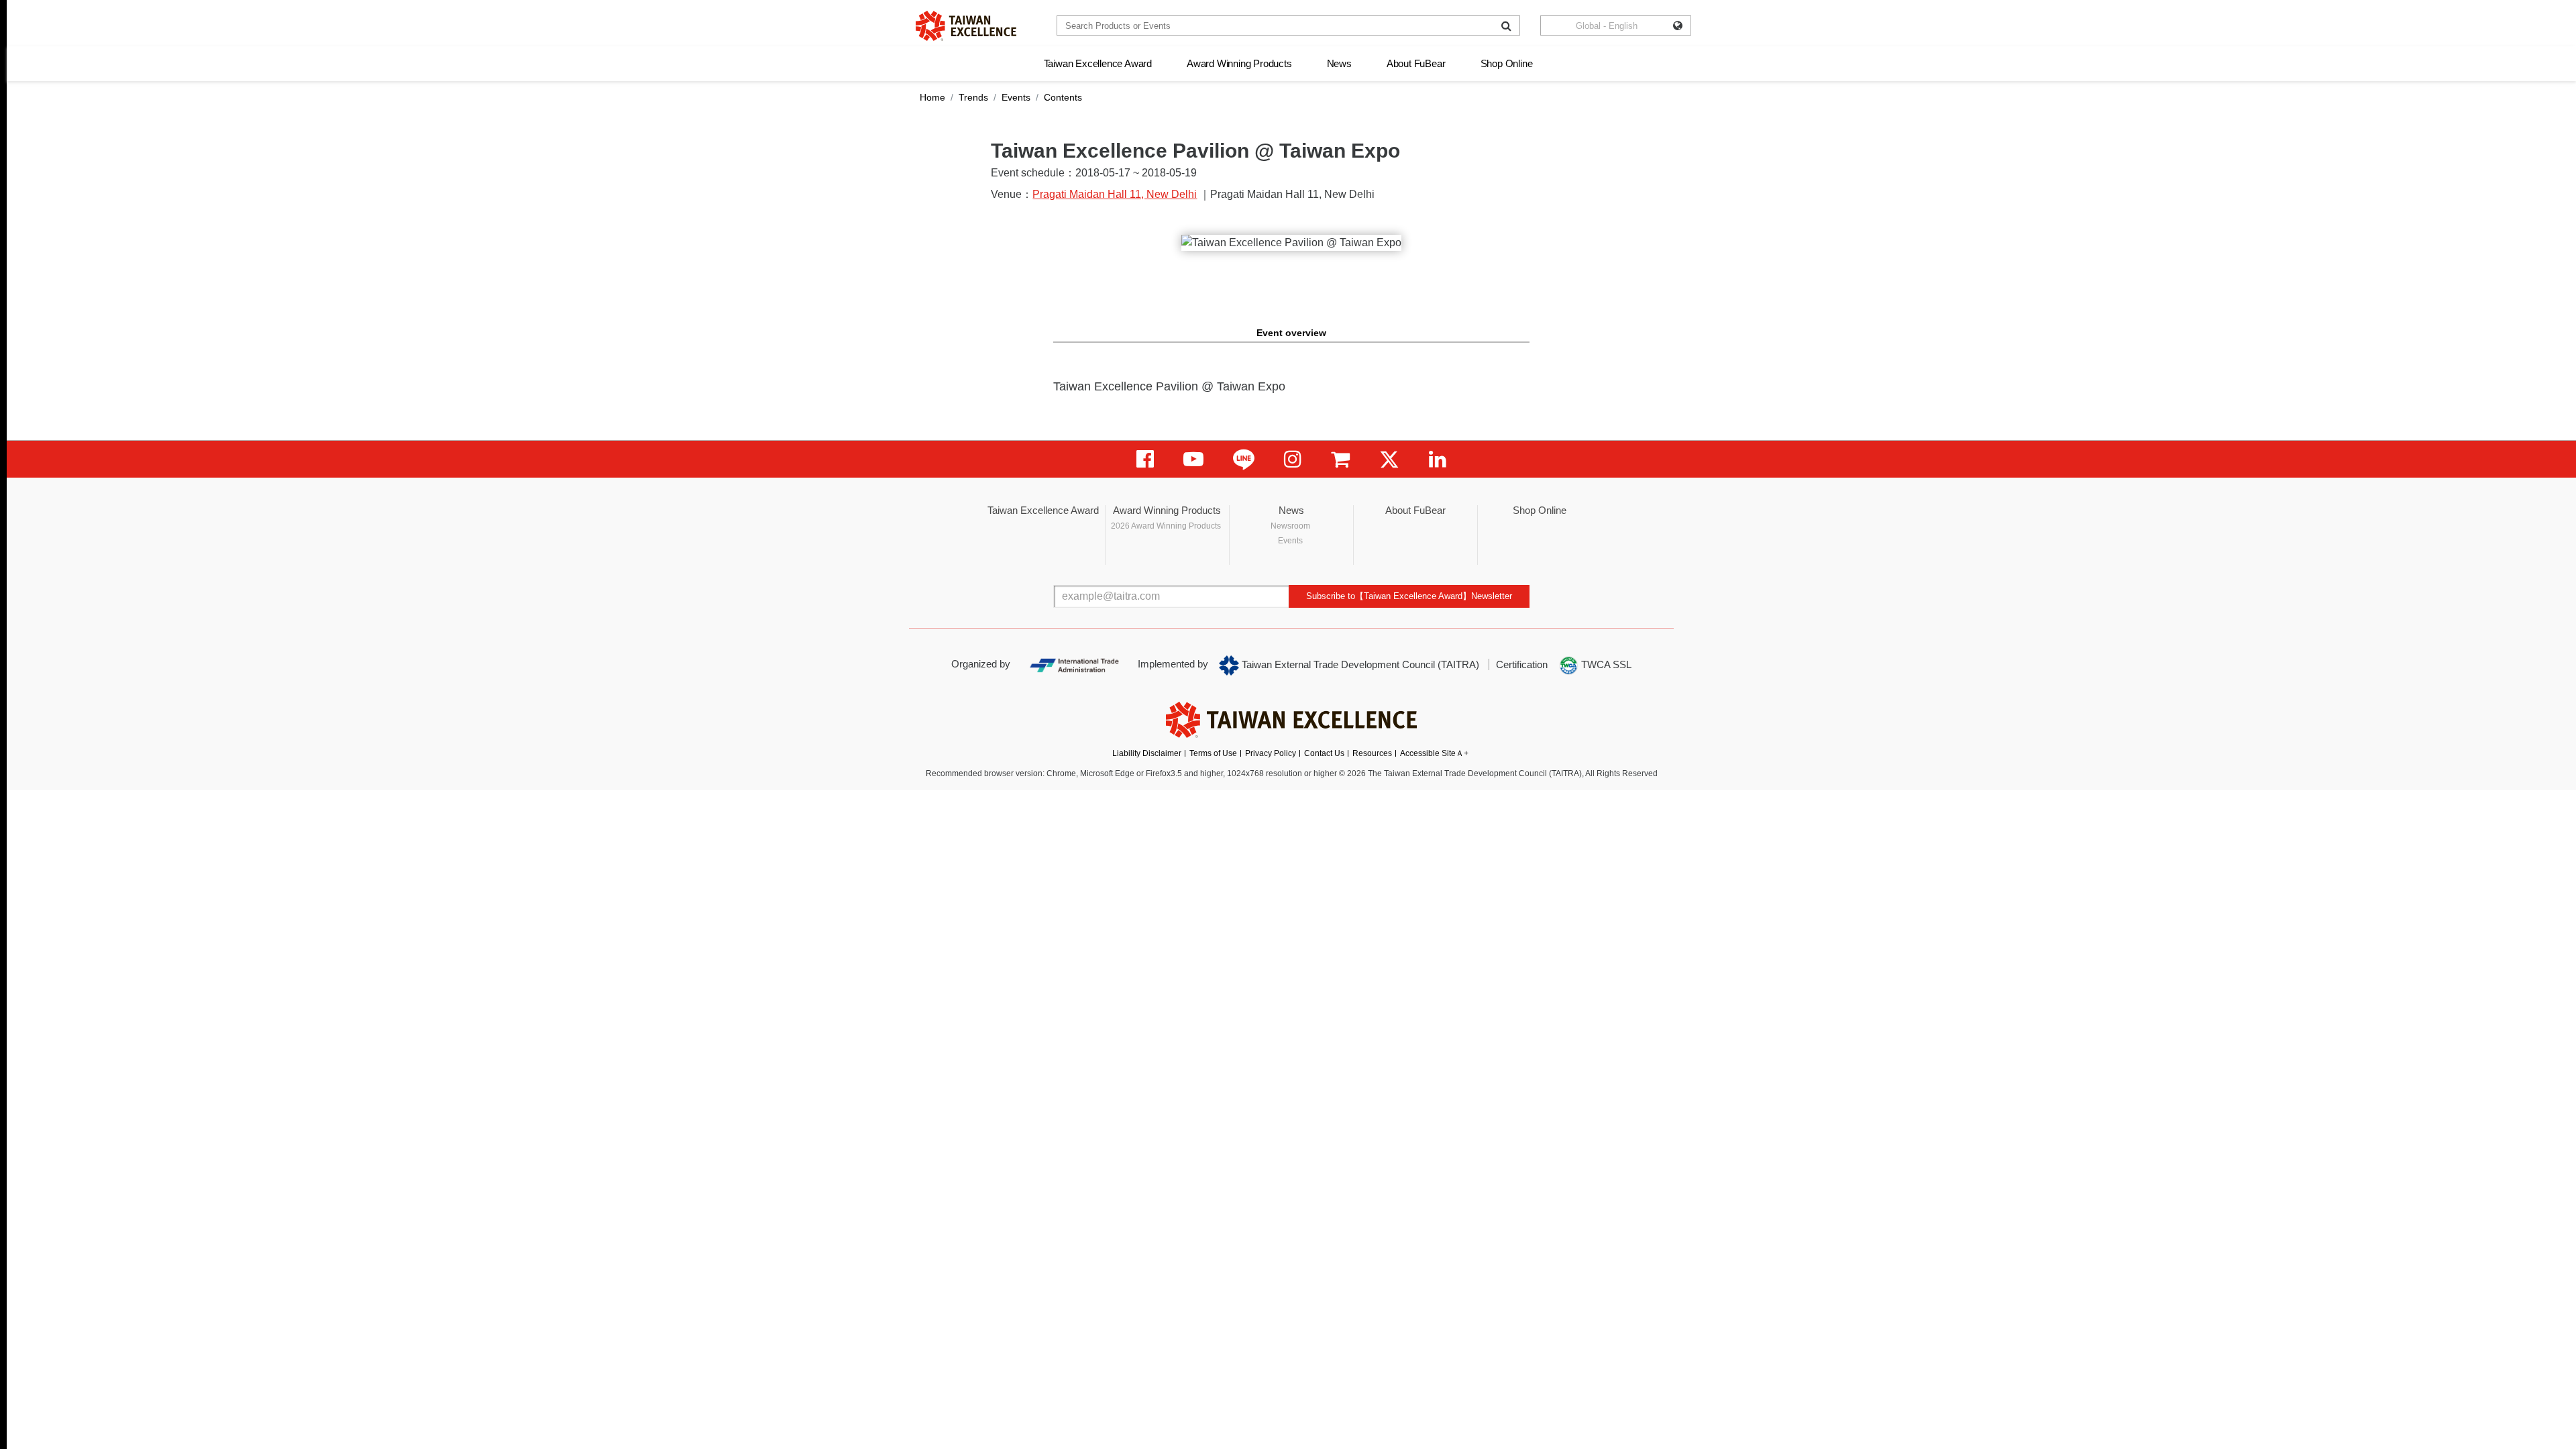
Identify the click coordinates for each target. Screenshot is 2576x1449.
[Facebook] (1145, 459)
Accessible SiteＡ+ (1434, 753)
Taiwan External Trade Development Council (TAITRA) (1359, 664)
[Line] (1244, 459)
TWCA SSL (1605, 664)
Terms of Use (1213, 753)
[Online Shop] (1340, 459)
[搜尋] (1506, 25)
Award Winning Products (1239, 63)
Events (1016, 97)
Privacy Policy (1271, 753)
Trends (973, 97)
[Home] (966, 26)
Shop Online (1507, 63)
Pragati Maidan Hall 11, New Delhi (1115, 194)
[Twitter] (1389, 459)
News (1339, 63)
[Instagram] (1293, 459)
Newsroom (1290, 526)
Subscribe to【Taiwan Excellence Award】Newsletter (1409, 596)
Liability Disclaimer (1147, 753)
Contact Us (1324, 753)
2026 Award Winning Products (1166, 526)
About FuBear (1416, 63)
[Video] (1193, 459)
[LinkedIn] (1438, 459)
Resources (1372, 753)
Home (932, 97)
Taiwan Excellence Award (1098, 63)
